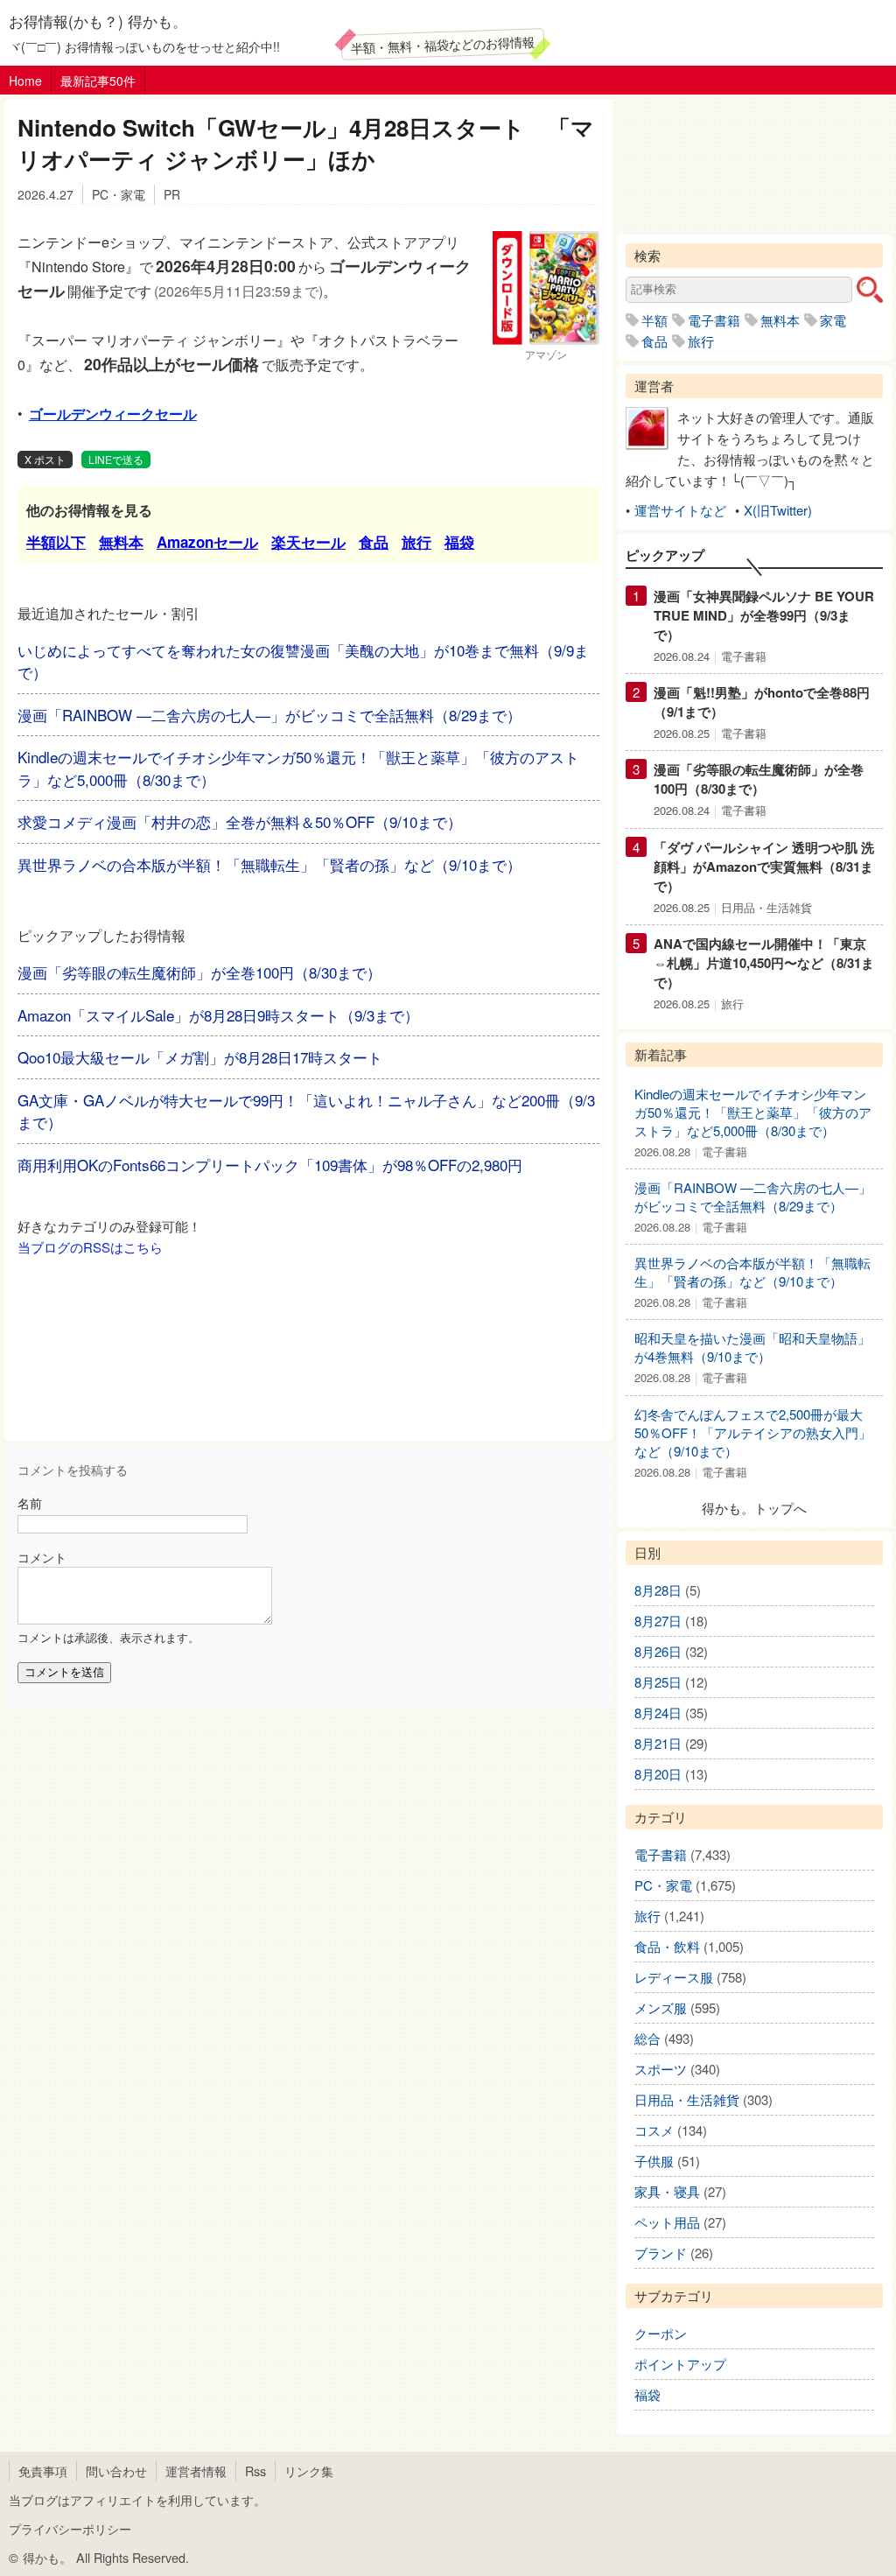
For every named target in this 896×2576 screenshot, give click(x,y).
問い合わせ (116, 2471)
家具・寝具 (667, 2191)
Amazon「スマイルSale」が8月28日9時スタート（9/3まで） (218, 1015)
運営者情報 (196, 2471)
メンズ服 (661, 2007)
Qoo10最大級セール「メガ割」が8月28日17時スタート (200, 1057)
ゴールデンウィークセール (113, 414)
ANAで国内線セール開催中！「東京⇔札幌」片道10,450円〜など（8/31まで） (764, 963)
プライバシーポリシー (70, 2528)
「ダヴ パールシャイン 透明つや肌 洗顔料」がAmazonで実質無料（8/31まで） (764, 867)
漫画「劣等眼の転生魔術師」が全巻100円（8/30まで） (199, 972)
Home (25, 81)
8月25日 (658, 1682)
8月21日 (658, 1743)
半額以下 (56, 542)
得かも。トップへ (754, 1508)
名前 (30, 1502)
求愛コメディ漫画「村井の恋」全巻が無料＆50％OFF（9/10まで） (240, 821)
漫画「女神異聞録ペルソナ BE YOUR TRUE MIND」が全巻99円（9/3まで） (764, 615)
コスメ (654, 2130)
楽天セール (308, 542)
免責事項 (43, 2471)
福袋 (459, 542)
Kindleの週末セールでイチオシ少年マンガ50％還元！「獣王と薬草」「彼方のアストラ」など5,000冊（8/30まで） (753, 1112)
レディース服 (674, 1977)
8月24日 (658, 1713)
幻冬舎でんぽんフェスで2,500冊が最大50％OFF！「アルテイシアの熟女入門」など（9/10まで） (753, 1432)
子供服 (654, 2161)
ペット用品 (667, 2222)
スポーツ (661, 2069)
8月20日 (658, 1774)
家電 (833, 320)
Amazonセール (207, 542)
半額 (654, 320)
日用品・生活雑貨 (766, 907)
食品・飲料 (667, 1946)
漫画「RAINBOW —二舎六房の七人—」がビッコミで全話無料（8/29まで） (269, 715)
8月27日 (658, 1621)
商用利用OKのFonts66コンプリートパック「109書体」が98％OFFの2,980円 (270, 1165)
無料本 (121, 542)
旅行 (416, 542)
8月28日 (658, 1590)
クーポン (661, 2333)
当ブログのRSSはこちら (90, 1247)
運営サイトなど (680, 510)
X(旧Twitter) (778, 510)
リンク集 (309, 2471)
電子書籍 (714, 320)
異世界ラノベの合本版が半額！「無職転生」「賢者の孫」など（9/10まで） (269, 864)
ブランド (661, 2253)
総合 (647, 2038)
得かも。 (47, 2557)
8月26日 (658, 1651)
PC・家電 (119, 194)
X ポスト (45, 459)
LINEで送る (116, 459)
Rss (255, 2471)
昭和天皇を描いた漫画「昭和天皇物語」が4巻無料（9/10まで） (752, 1347)
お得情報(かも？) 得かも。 (98, 21)
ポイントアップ (680, 2364)
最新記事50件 (98, 81)
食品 (374, 542)
